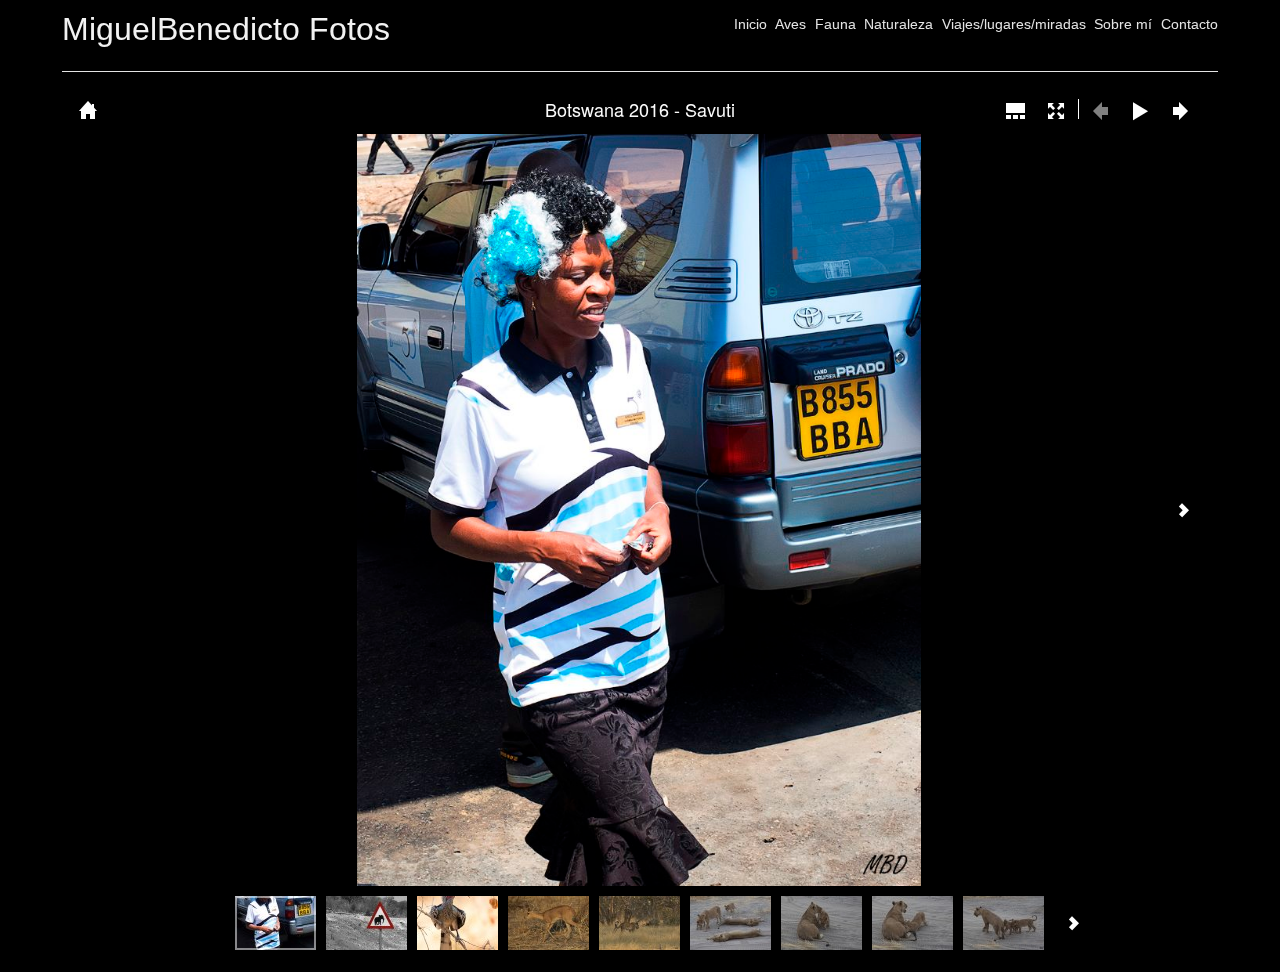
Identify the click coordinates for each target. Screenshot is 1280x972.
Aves (790, 24)
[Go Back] (88, 110)
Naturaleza (898, 24)
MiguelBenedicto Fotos (226, 29)
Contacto (1189, 24)
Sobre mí (1123, 24)
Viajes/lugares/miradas (1014, 24)
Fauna (835, 24)
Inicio (750, 24)
